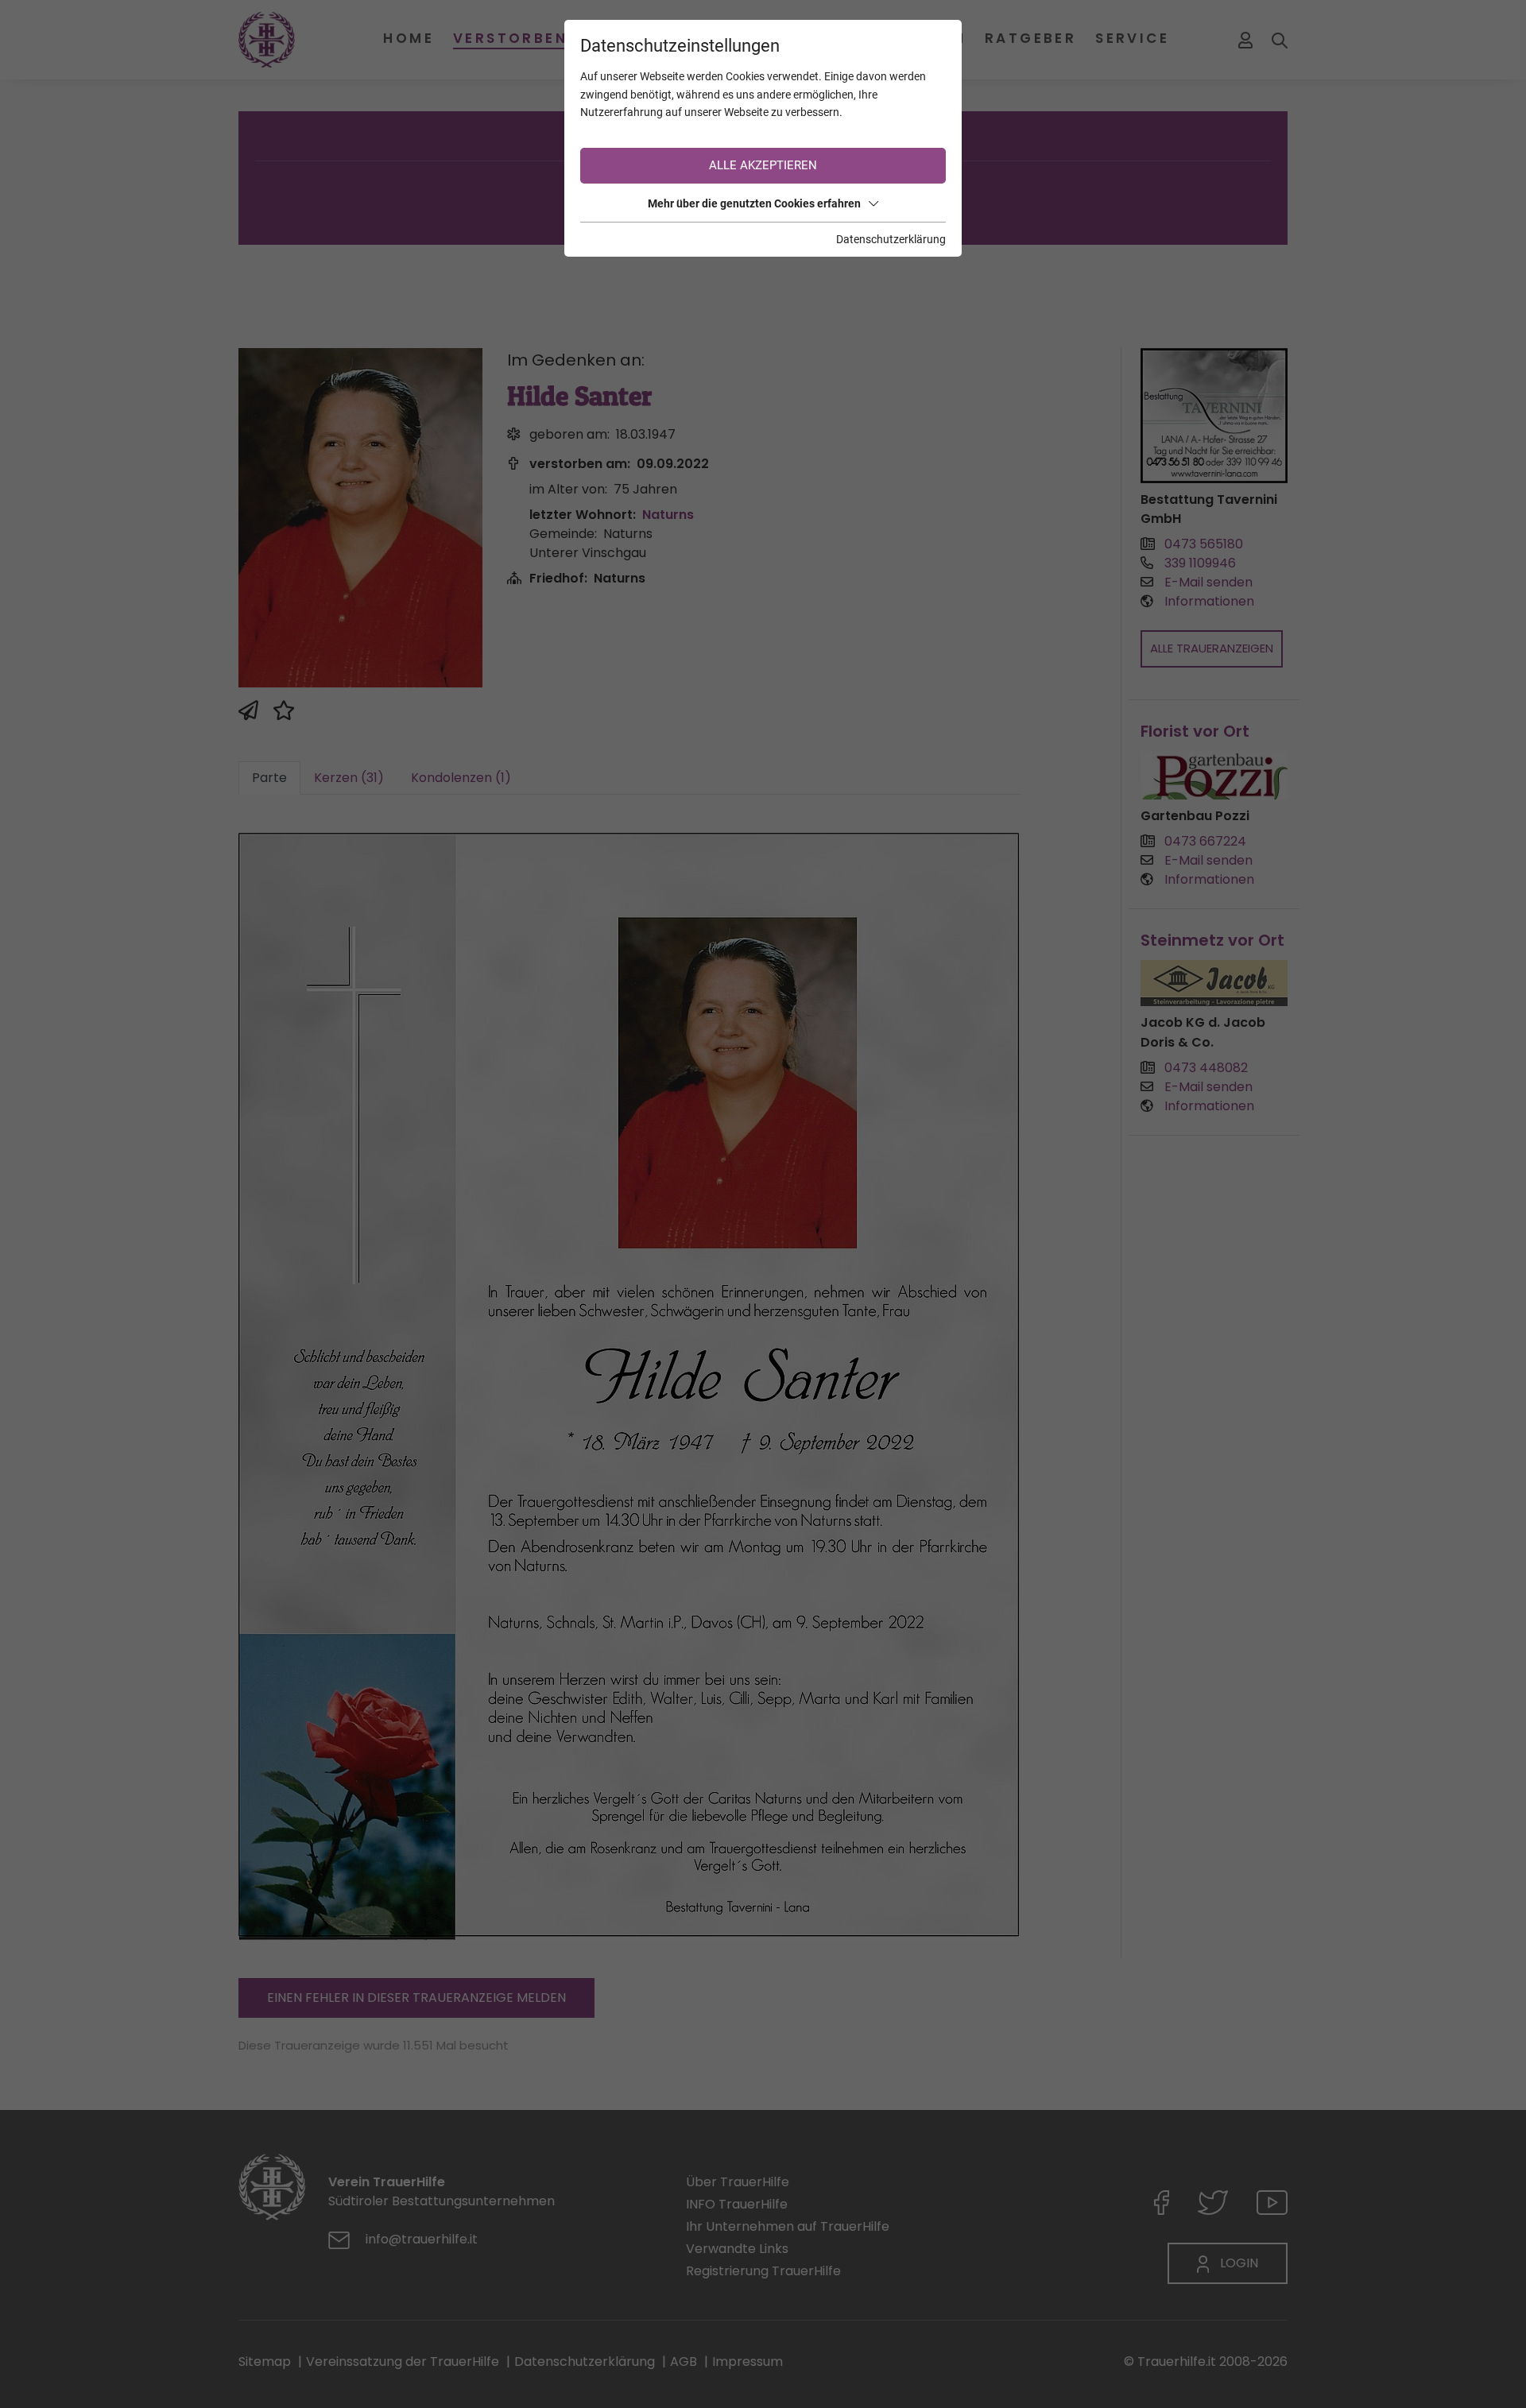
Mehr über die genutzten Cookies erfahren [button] (754, 203)
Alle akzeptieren (763, 165)
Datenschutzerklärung (891, 239)
